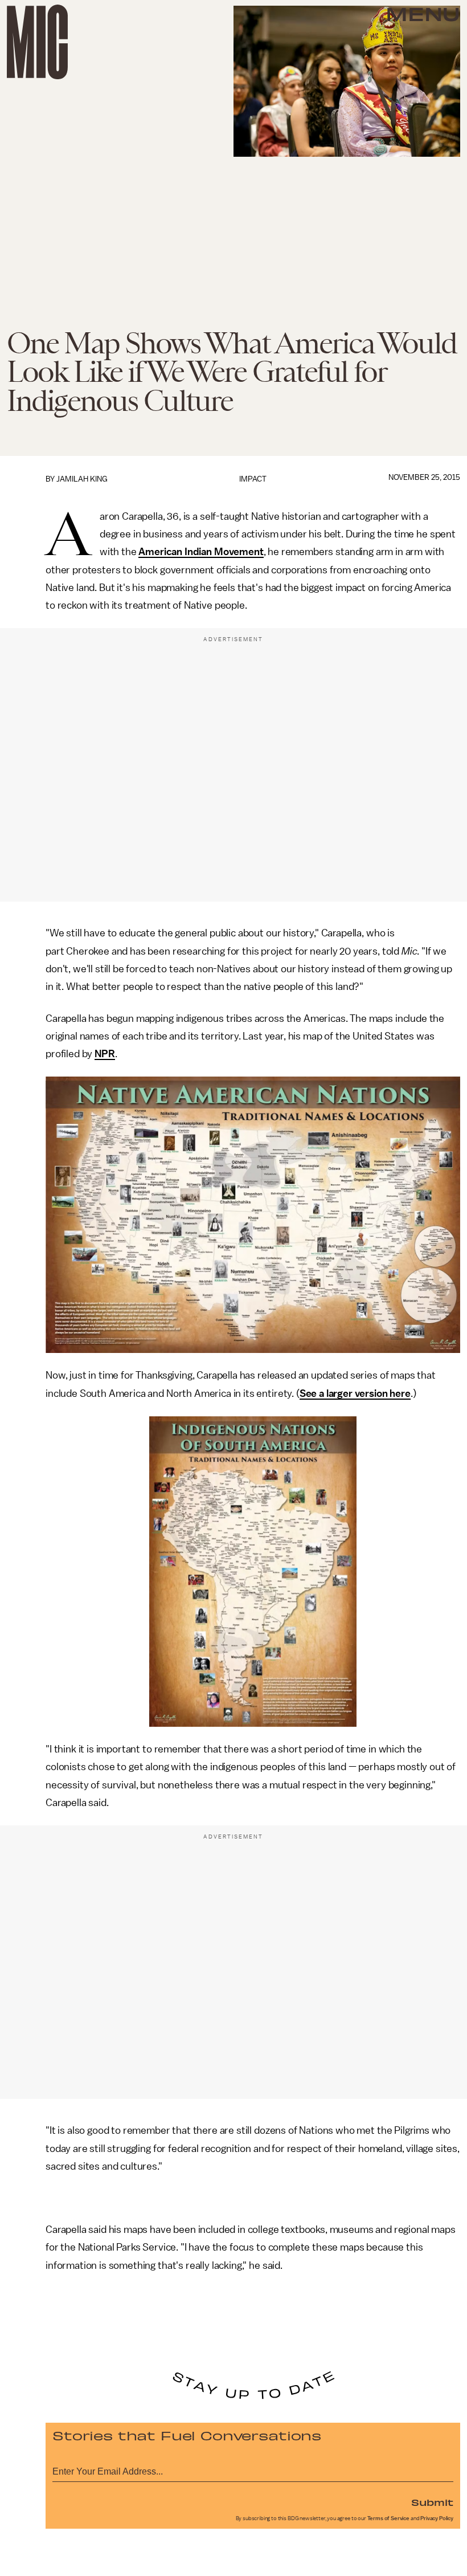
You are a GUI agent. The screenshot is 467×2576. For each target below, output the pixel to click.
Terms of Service (388, 2518)
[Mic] (37, 42)
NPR (105, 1054)
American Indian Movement (201, 552)
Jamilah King (82, 479)
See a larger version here (355, 1393)
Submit (432, 2502)
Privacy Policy (437, 2518)
